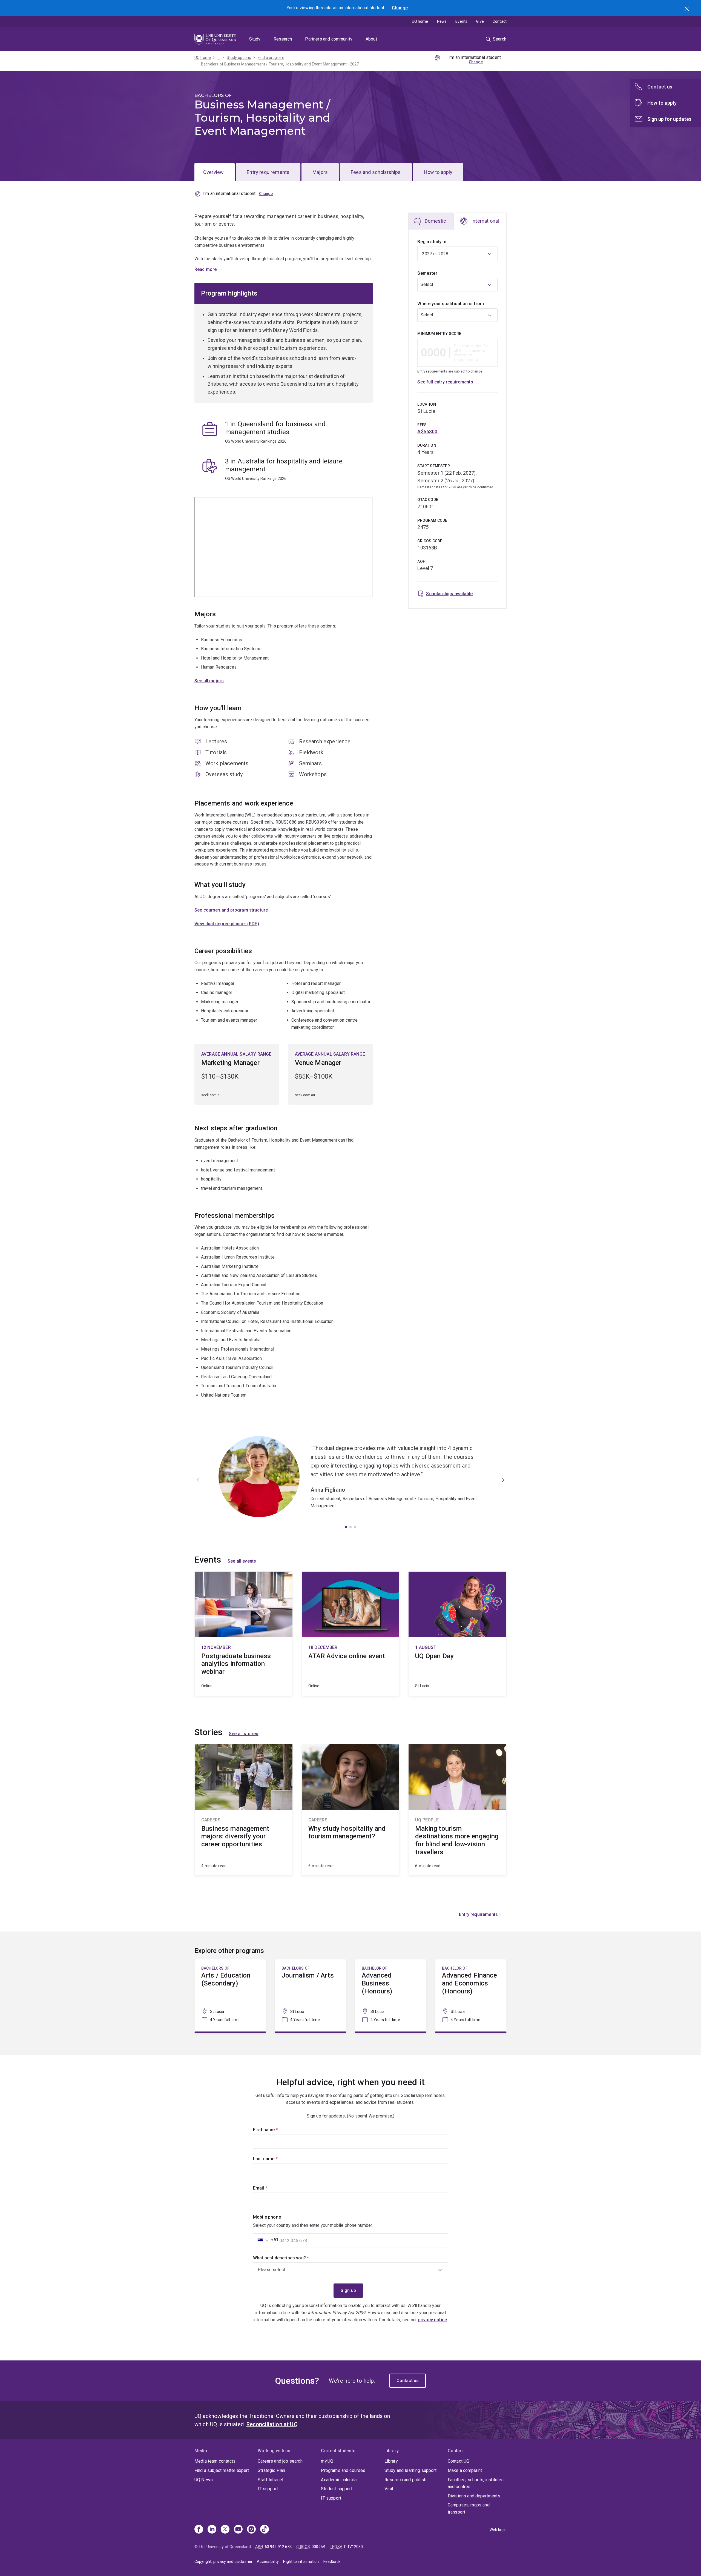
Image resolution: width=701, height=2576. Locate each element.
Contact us (408, 2381)
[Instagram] (251, 2530)
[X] (225, 2530)
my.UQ (327, 2461)
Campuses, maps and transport (469, 2508)
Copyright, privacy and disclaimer (223, 2561)
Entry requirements (268, 172)
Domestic (435, 221)
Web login (498, 2530)
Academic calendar (339, 2480)
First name (275, 2130)
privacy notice (433, 2320)
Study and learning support (410, 2470)
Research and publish (405, 2480)
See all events (242, 1561)
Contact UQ (459, 2461)
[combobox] (457, 285)
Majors (320, 172)
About (371, 39)
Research (283, 39)
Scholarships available (449, 594)
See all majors (209, 681)
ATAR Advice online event (351, 1634)
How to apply (438, 172)
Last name (275, 2159)
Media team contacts (215, 2461)
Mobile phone (267, 2217)
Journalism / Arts (310, 1996)
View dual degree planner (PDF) (227, 924)
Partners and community (329, 39)
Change (400, 8)
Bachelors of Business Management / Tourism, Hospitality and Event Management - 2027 (280, 64)
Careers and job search (280, 2461)
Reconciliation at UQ (272, 2424)
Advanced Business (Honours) (391, 1996)
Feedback (332, 2561)
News (442, 21)
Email (269, 2188)
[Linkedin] (212, 2530)
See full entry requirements (445, 382)
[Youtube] (238, 2530)
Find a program (271, 58)
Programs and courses (343, 2470)
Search (687, 9)
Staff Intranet (271, 2480)
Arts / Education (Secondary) (230, 1996)
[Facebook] (199, 2530)
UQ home (420, 21)
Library (391, 2461)
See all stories (244, 1734)
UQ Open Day (457, 1634)
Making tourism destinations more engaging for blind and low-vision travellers (457, 1810)
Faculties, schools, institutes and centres (476, 2483)
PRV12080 (354, 2547)
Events (461, 21)
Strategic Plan (271, 2470)
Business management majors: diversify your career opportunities (244, 1810)
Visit (389, 2489)
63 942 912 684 (278, 2547)
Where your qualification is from (451, 304)
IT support (268, 2489)
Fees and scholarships (376, 172)
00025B (318, 2547)
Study (255, 39)
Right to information (301, 2561)
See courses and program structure (231, 910)
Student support (337, 2489)
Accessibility (268, 2561)
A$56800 (427, 432)
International (485, 221)
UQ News (204, 2480)
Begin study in (432, 242)
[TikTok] (265, 2530)
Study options (239, 58)
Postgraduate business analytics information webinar (244, 1634)
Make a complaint (465, 2470)
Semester (427, 273)
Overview (213, 172)
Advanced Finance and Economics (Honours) (471, 1996)
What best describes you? (290, 2258)
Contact (500, 21)
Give (480, 21)
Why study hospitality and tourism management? (351, 1810)
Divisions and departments (474, 2496)
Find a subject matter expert (222, 2470)
